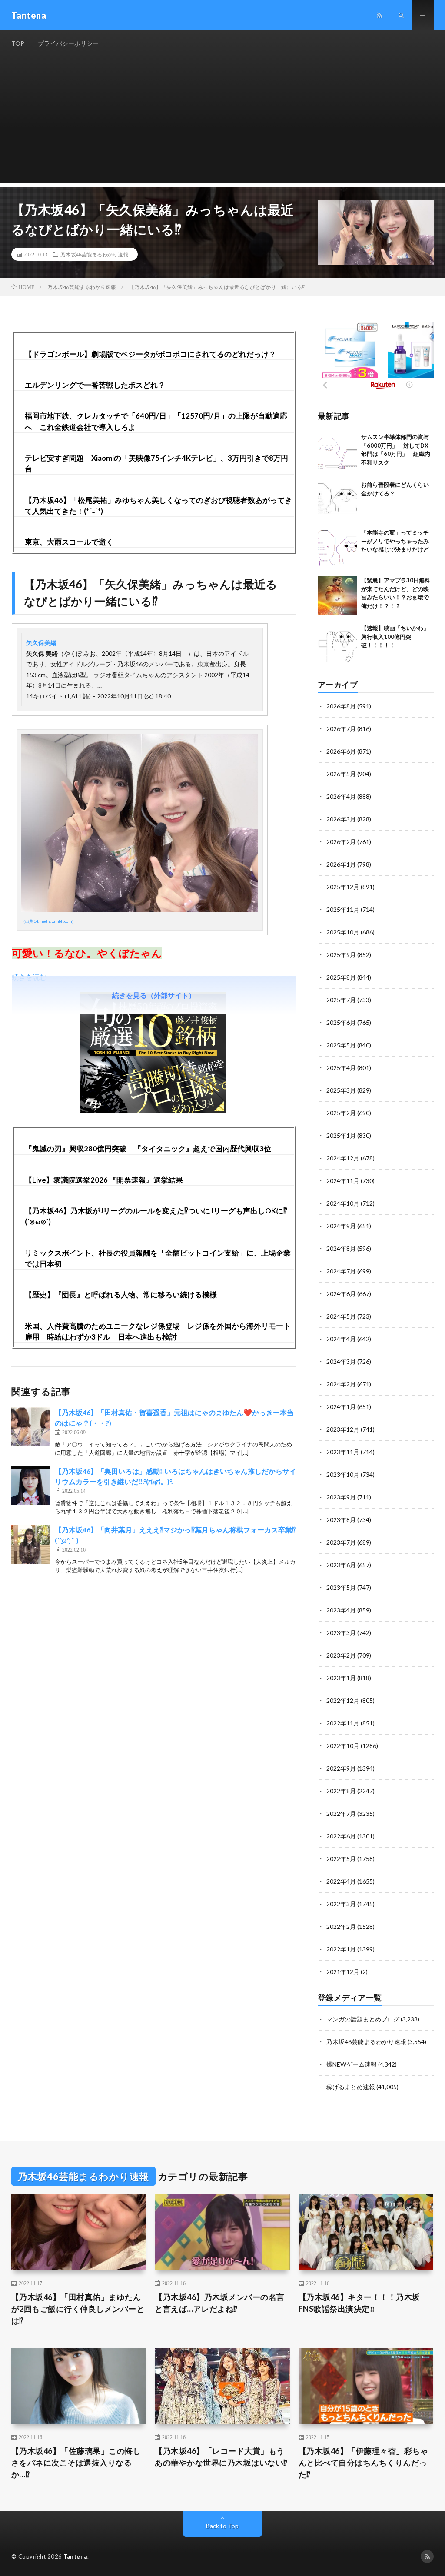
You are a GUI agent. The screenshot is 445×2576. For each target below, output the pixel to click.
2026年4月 (341, 796)
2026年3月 (341, 819)
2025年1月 (341, 1135)
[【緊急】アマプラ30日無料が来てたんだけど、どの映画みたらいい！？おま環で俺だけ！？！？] (337, 596)
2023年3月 (341, 1633)
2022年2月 (341, 1926)
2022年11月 (343, 1723)
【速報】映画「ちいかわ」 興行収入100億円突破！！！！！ (398, 637)
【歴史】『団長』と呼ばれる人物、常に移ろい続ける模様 (121, 1295)
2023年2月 (341, 1655)
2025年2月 (341, 1113)
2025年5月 (341, 1045)
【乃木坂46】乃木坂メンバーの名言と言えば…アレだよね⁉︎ (220, 2303)
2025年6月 (341, 1022)
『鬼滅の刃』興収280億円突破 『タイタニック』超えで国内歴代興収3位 (148, 1148)
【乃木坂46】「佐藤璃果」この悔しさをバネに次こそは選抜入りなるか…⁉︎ (76, 2463)
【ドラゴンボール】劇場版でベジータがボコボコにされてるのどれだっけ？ (150, 354)
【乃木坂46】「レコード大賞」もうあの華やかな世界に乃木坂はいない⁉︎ (221, 2457)
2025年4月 (341, 1068)
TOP (18, 43)
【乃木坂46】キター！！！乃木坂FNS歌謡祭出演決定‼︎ (359, 2303)
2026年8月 (341, 706)
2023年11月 (343, 1452)
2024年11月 (343, 1181)
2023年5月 (341, 1587)
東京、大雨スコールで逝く (69, 542)
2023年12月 (343, 1429)
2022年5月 (341, 1859)
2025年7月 (341, 1000)
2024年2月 (341, 1384)
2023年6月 (341, 1565)
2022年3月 (341, 1904)
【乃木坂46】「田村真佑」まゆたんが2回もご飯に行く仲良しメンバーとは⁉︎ (78, 2309)
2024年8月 (341, 1248)
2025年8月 (341, 977)
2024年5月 (341, 1316)
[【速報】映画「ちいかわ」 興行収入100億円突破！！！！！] (337, 644)
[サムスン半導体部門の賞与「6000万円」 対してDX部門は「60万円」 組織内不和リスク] (337, 452)
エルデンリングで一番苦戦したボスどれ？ (95, 385)
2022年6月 (341, 1836)
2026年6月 (341, 751)
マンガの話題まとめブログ (363, 2019)
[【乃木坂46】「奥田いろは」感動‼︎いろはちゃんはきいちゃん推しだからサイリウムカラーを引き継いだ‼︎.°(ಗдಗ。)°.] (31, 1486)
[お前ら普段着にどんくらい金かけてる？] (337, 500)
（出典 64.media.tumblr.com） (48, 921)
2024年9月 (341, 1226)
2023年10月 (343, 1474)
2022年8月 (341, 1791)
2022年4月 (341, 1881)
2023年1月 (341, 1678)
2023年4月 (341, 1610)
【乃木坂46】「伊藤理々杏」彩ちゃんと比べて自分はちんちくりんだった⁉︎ (364, 2463)
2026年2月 (341, 842)
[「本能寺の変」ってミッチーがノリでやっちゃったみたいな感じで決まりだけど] (337, 548)
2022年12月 (343, 1700)
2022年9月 (341, 1768)
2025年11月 (343, 909)
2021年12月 (343, 1972)
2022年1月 (341, 1949)
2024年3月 (341, 1361)
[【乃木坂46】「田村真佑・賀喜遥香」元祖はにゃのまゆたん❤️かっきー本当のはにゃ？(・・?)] (31, 1427)
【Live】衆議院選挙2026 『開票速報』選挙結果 (104, 1180)
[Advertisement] (223, 122)
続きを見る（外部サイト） (154, 995)
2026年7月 (341, 729)
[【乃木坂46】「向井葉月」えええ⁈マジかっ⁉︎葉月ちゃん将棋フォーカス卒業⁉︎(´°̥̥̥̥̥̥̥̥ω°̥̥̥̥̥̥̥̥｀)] (31, 1544)
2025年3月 (341, 1090)
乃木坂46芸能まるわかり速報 (94, 254)
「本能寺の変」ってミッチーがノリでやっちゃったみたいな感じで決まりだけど (395, 541)
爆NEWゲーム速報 (352, 2064)
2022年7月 (341, 1813)
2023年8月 (341, 1520)
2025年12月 (343, 887)
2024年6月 (341, 1294)
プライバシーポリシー (68, 43)
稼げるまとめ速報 (351, 2087)
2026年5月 (341, 774)
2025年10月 (343, 932)
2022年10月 (343, 1746)
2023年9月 (341, 1497)
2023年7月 (341, 1542)
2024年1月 (341, 1407)
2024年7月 (341, 1271)
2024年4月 (341, 1339)
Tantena (75, 2556)
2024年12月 (343, 1158)
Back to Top (222, 2526)
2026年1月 (341, 864)
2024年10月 (343, 1203)
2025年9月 (341, 955)
